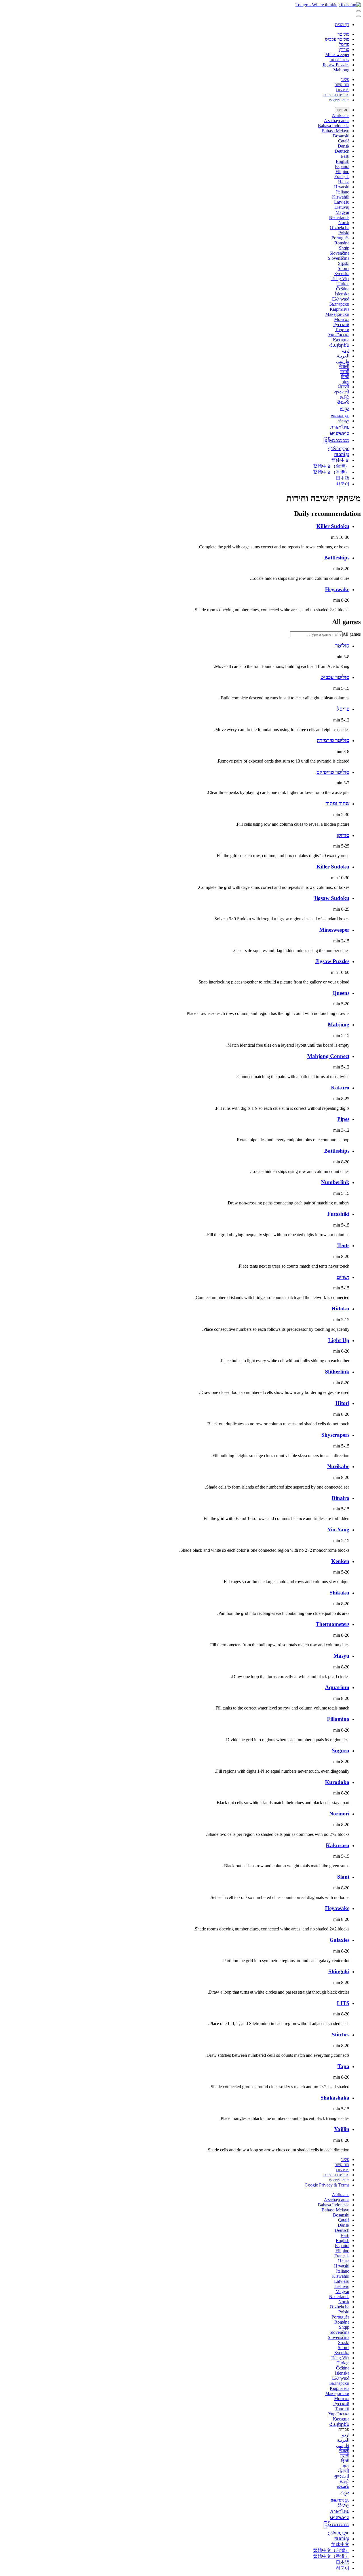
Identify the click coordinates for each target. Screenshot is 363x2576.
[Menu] (358, 11)
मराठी (345, 372)
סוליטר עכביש (337, 39)
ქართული (339, 449)
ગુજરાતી (342, 392)
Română (342, 243)
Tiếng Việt (340, 279)
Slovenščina (339, 258)
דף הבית (342, 25)
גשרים (343, 1277)
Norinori (339, 1814)
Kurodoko (337, 1782)
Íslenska (342, 294)
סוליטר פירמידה (333, 740)
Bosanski (341, 136)
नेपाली (344, 366)
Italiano (343, 192)
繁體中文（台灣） (331, 466)
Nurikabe (338, 1466)
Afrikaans (341, 115)
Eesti (345, 156)
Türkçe (343, 284)
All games (352, 634)
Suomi (344, 268)
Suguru (341, 1750)
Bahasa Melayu (335, 131)
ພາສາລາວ (340, 433)
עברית (342, 110)
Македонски (337, 314)
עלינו (345, 79)
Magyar (342, 212)
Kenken (340, 1561)
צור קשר (342, 85)
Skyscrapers (335, 1435)
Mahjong (341, 70)
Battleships (337, 558)
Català (344, 141)
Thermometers (333, 1624)
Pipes (343, 1119)
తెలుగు (343, 402)
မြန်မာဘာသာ (336, 440)
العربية (343, 356)
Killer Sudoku (333, 526)
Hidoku (340, 1309)
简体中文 (340, 460)
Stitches (341, 2035)
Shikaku (339, 1593)
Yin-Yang (338, 1529)
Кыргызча (340, 309)
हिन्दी (345, 377)
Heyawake (337, 589)
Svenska (342, 273)
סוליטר (343, 34)
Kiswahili (341, 197)
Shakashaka (335, 2098)
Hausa (344, 182)
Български (339, 304)
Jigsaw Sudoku (332, 898)
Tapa (343, 2066)
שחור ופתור (339, 60)
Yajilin (342, 2129)
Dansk (344, 146)
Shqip (344, 248)
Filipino (342, 172)
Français (342, 177)
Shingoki (339, 1971)
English (343, 161)
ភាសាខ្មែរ (342, 454)
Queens (341, 993)
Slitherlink (337, 1372)
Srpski (344, 263)
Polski (344, 233)
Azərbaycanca (337, 121)
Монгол (342, 319)
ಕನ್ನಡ (345, 409)
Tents (343, 1245)
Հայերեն (339, 345)
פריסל (344, 44)
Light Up (339, 1340)
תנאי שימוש (339, 100)
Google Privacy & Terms (327, 2185)
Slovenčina (339, 253)
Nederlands (339, 217)
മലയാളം (340, 416)
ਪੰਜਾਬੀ (344, 387)
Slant (343, 1877)
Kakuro (340, 1088)
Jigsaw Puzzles (336, 65)
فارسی (343, 361)
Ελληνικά (341, 299)
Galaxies (339, 1940)
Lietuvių (342, 207)
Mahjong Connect (328, 1056)
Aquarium (337, 1687)
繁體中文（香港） (331, 472)
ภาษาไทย (340, 427)
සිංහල (344, 421)
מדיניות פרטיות (336, 95)
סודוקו (344, 49)
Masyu (341, 1656)
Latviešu (342, 202)
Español (342, 166)
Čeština (343, 289)
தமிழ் (345, 397)
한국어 (343, 484)
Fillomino (338, 1719)
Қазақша (341, 340)
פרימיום (343, 90)
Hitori (342, 1403)
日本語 (343, 478)
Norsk (344, 223)
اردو (346, 351)
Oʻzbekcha (340, 228)
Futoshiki (338, 1214)
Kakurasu (338, 1845)
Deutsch (342, 151)
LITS (343, 2003)
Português (340, 238)
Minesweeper (337, 55)
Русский (341, 324)
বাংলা (346, 382)
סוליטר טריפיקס (333, 772)
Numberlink (335, 1182)
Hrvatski (342, 187)
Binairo (341, 1498)
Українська (339, 335)
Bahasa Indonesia (334, 126)
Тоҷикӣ (342, 330)
